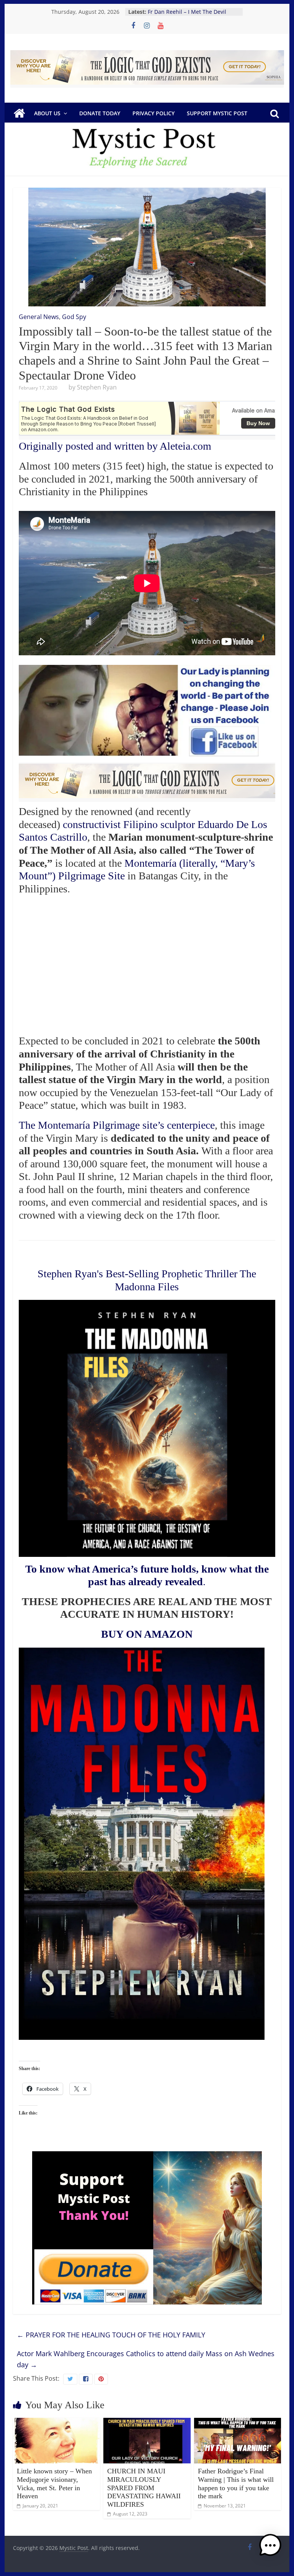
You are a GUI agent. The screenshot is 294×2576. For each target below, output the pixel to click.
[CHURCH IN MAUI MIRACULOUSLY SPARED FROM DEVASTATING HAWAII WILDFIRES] (147, 2422)
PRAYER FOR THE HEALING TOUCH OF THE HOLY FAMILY (111, 2335)
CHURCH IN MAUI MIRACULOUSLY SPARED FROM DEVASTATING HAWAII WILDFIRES (144, 2488)
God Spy (74, 317)
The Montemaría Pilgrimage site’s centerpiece (117, 1125)
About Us (47, 113)
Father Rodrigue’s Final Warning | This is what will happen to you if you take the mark (236, 2484)
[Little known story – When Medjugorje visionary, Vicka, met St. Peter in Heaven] (57, 2422)
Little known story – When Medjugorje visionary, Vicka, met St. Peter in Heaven (54, 2484)
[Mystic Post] (19, 113)
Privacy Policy (154, 113)
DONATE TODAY (100, 113)
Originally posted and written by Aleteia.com (115, 446)
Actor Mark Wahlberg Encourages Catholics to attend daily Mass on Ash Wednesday (146, 2359)
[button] (270, 2549)
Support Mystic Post (217, 113)
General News (39, 317)
